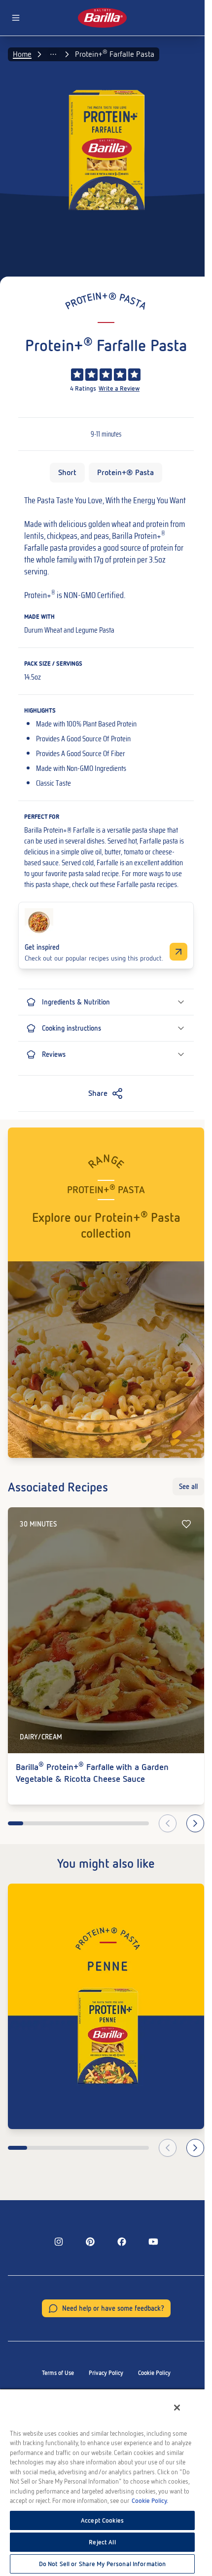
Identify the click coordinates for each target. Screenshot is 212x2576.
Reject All (102, 2542)
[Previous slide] (168, 1823)
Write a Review (119, 388)
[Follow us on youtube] (153, 2242)
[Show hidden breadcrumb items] (53, 54)
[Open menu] (16, 18)
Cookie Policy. (150, 2501)
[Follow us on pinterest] (90, 2242)
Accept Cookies (102, 2520)
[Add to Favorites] (186, 1524)
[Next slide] (195, 1823)
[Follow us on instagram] (59, 2242)
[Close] (177, 2408)
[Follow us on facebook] (122, 2242)
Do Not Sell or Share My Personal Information (103, 2564)
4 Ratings (83, 388)
